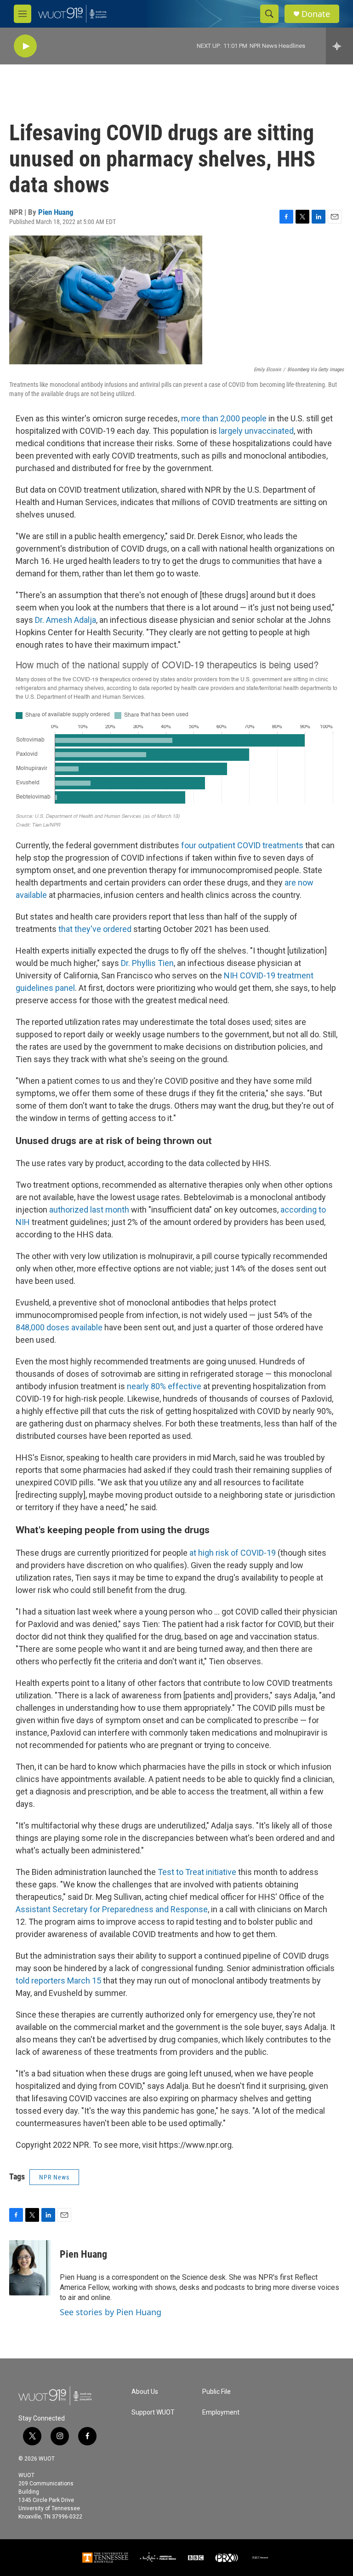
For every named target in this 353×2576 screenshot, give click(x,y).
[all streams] (339, 46)
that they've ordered (95, 929)
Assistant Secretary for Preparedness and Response (112, 1909)
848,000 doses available (59, 1327)
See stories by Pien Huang (111, 2312)
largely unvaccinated (256, 431)
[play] (25, 46)
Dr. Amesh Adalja (65, 620)
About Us (145, 2392)
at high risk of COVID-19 (233, 1553)
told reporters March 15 (58, 1981)
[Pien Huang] (30, 2268)
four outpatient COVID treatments (242, 845)
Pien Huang (56, 212)
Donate (316, 14)
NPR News (54, 2177)
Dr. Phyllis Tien (147, 963)
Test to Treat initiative (197, 1872)
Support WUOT (153, 2412)
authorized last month (89, 1210)
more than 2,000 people (224, 418)
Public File (216, 2392)
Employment (221, 2412)
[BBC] (196, 2558)
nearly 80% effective (164, 1386)
